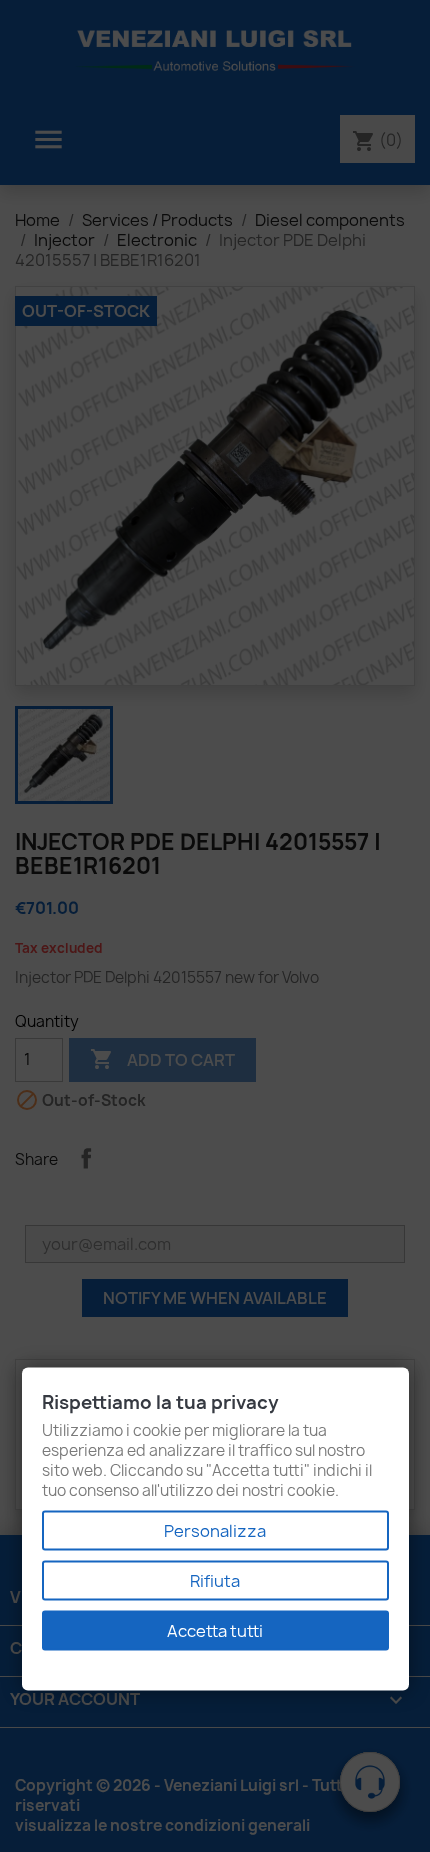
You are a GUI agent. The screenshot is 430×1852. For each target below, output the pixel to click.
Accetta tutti (215, 1631)
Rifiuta (215, 1581)
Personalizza (215, 1531)
